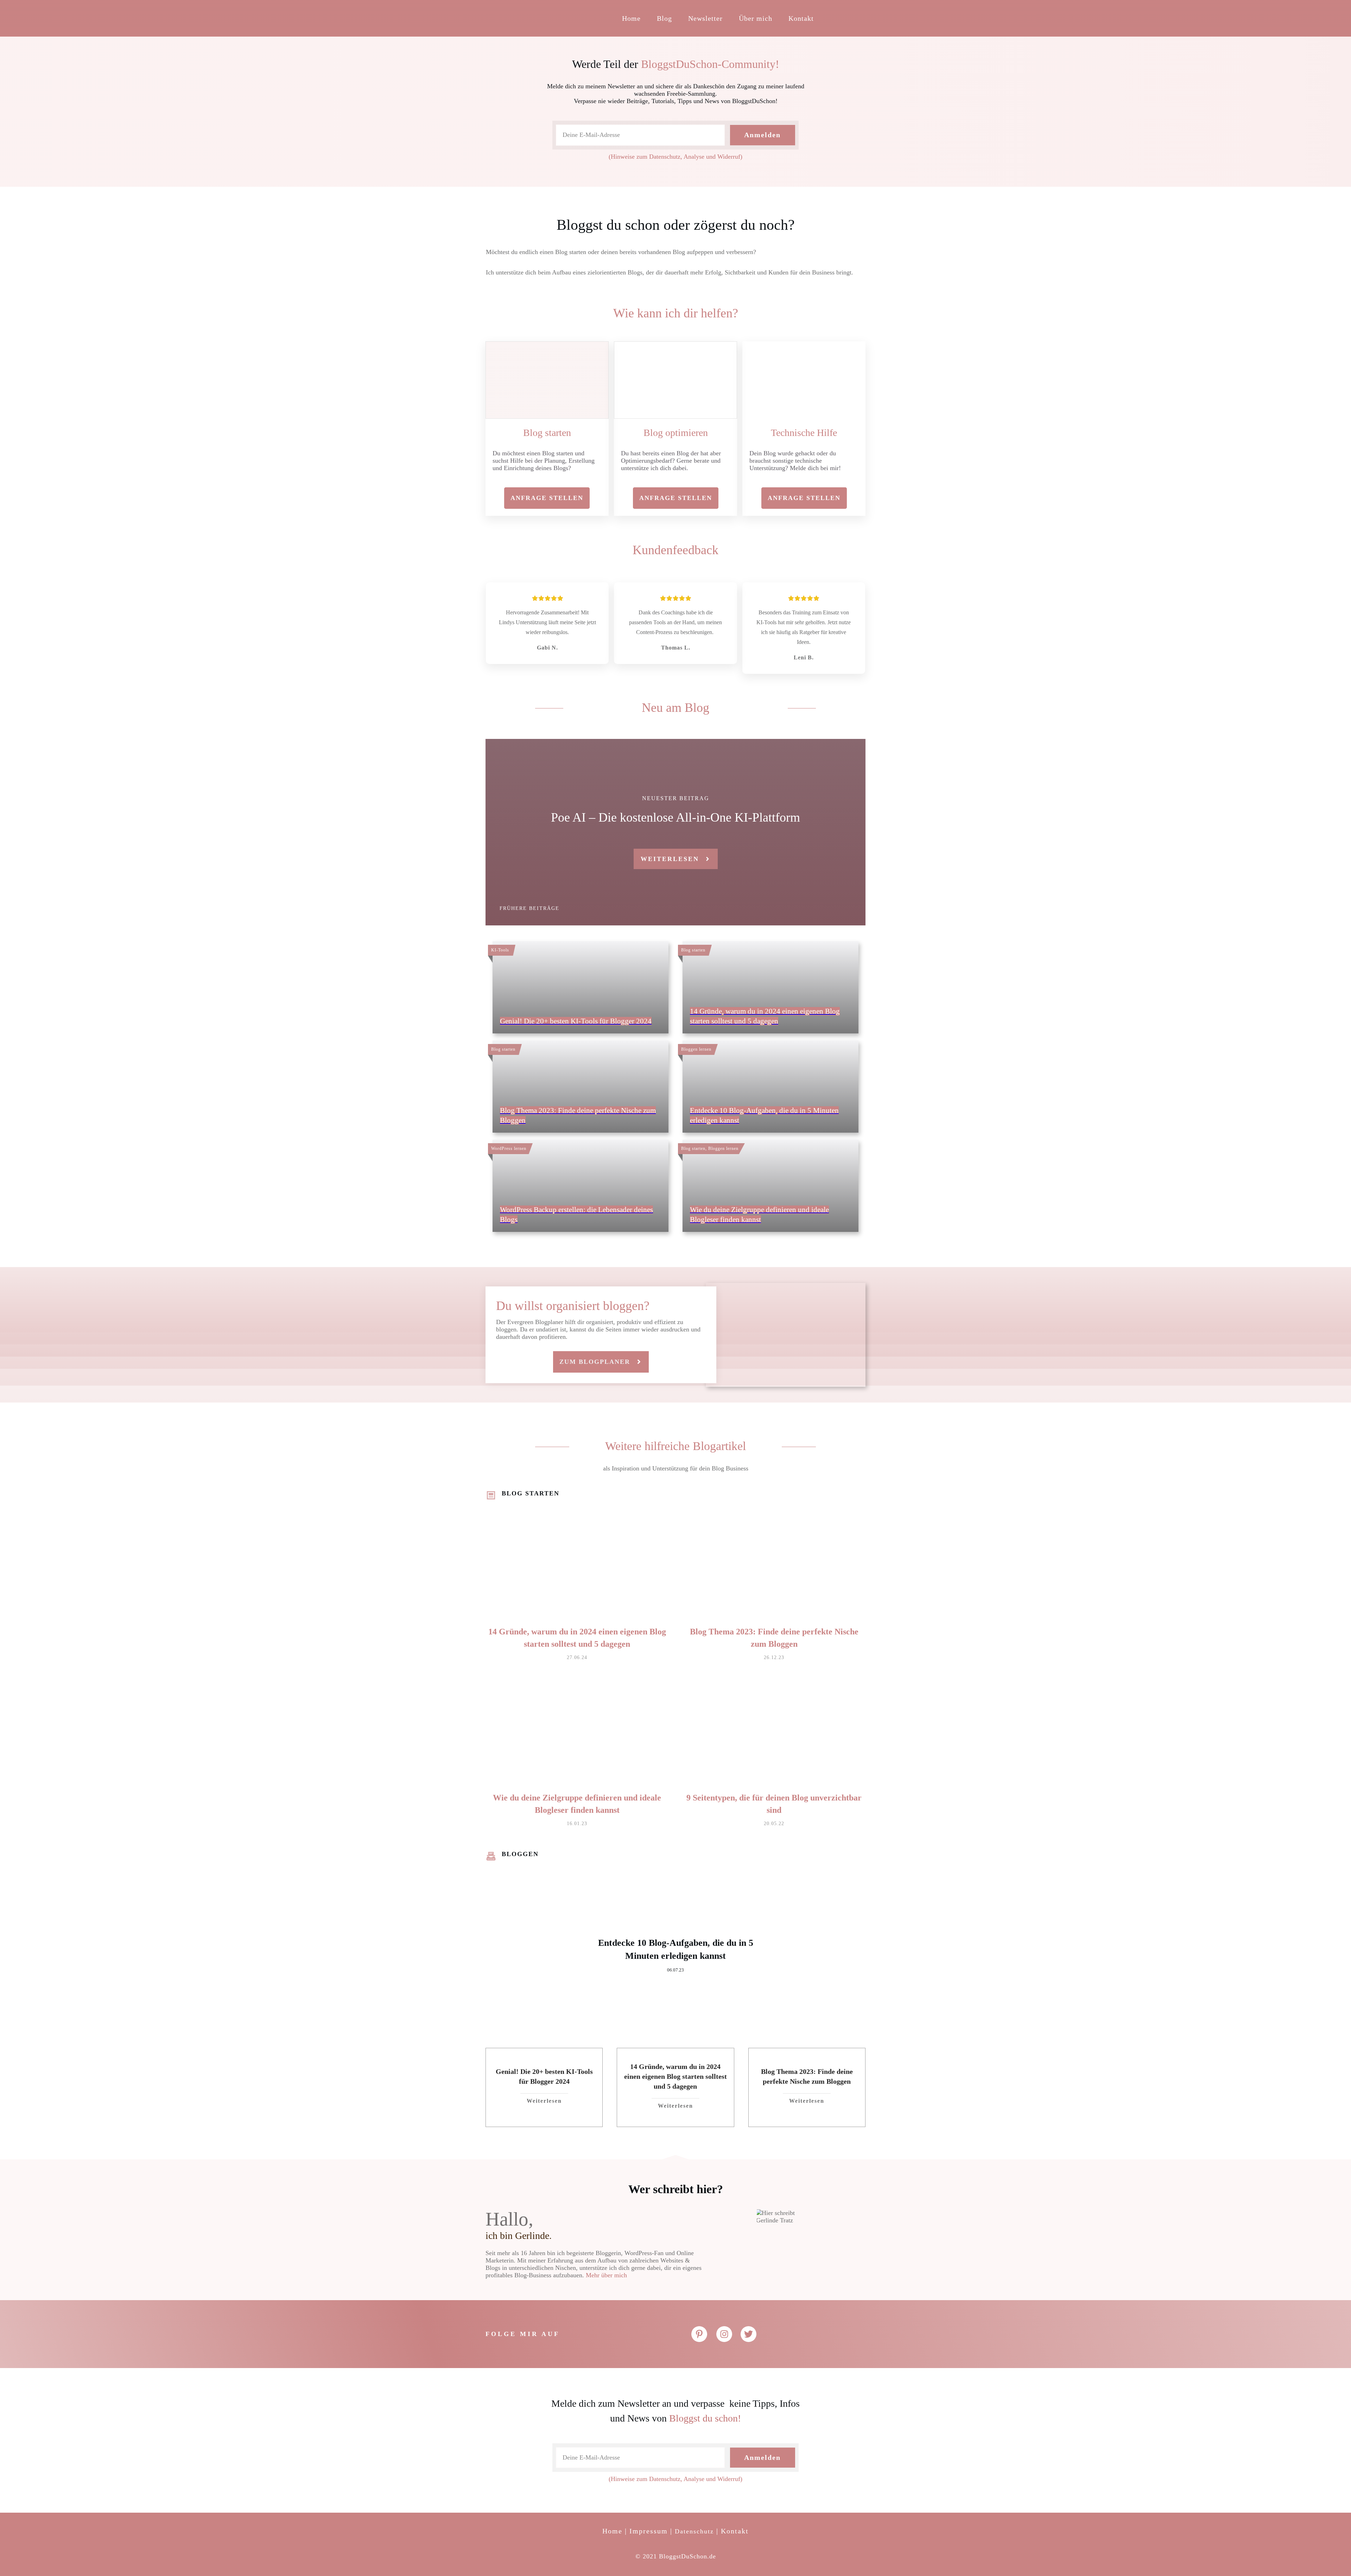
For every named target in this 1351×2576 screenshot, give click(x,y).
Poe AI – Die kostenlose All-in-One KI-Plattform (675, 817)
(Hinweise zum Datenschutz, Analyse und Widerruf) (675, 157)
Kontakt (735, 2531)
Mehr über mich (606, 2275)
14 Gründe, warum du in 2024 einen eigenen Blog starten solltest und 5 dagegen (675, 2076)
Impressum (649, 2531)
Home (612, 2531)
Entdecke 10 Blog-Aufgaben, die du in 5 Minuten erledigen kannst (675, 1955)
